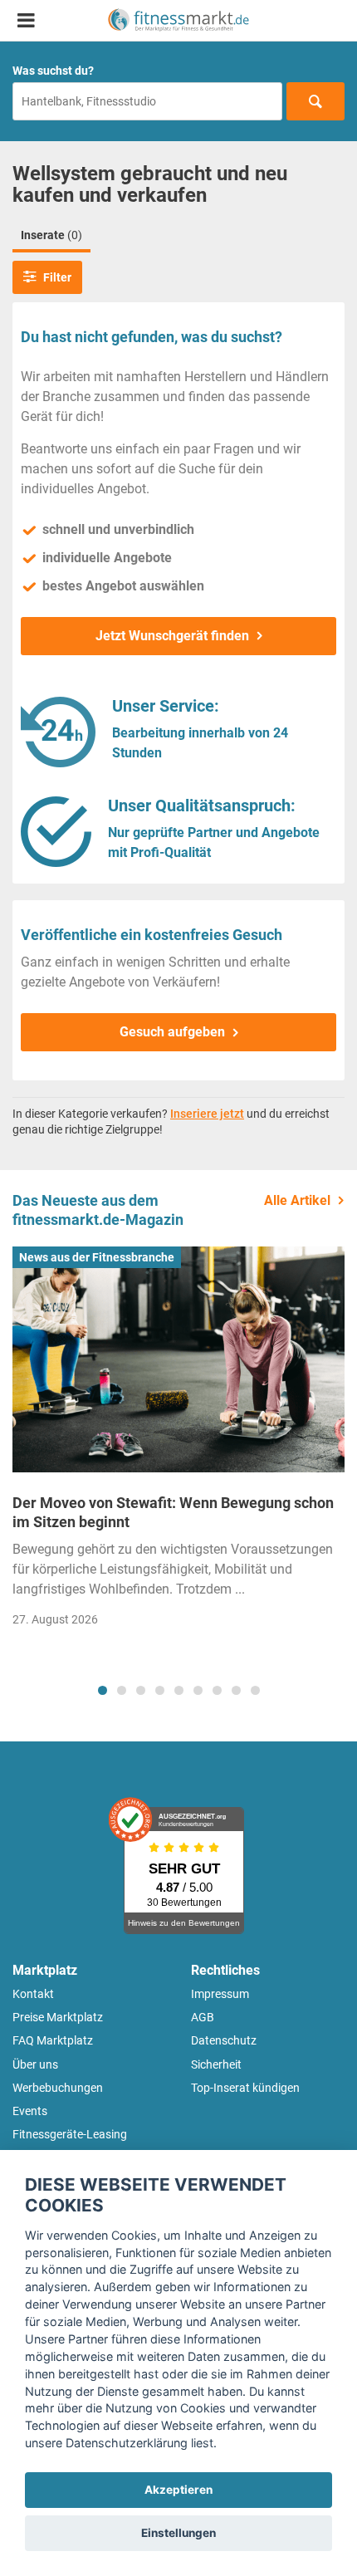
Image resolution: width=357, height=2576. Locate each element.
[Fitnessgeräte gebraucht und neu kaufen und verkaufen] (178, 20)
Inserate (51, 235)
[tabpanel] (178, 1442)
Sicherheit (216, 2064)
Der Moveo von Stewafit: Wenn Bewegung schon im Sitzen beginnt (173, 1512)
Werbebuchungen (58, 2088)
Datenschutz (224, 2040)
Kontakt (33, 1994)
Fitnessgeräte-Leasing (70, 2134)
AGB (203, 2017)
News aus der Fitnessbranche (97, 1257)
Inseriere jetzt (207, 1114)
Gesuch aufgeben (172, 1032)
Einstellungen (178, 2533)
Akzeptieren (178, 2490)
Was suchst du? (53, 71)
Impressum (220, 1994)
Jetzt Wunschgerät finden (172, 636)
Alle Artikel (297, 1200)
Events (30, 2111)
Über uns (35, 2064)
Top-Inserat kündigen (245, 2088)
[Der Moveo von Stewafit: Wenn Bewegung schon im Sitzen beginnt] (178, 1359)
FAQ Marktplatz (53, 2040)
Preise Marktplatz (58, 2017)
